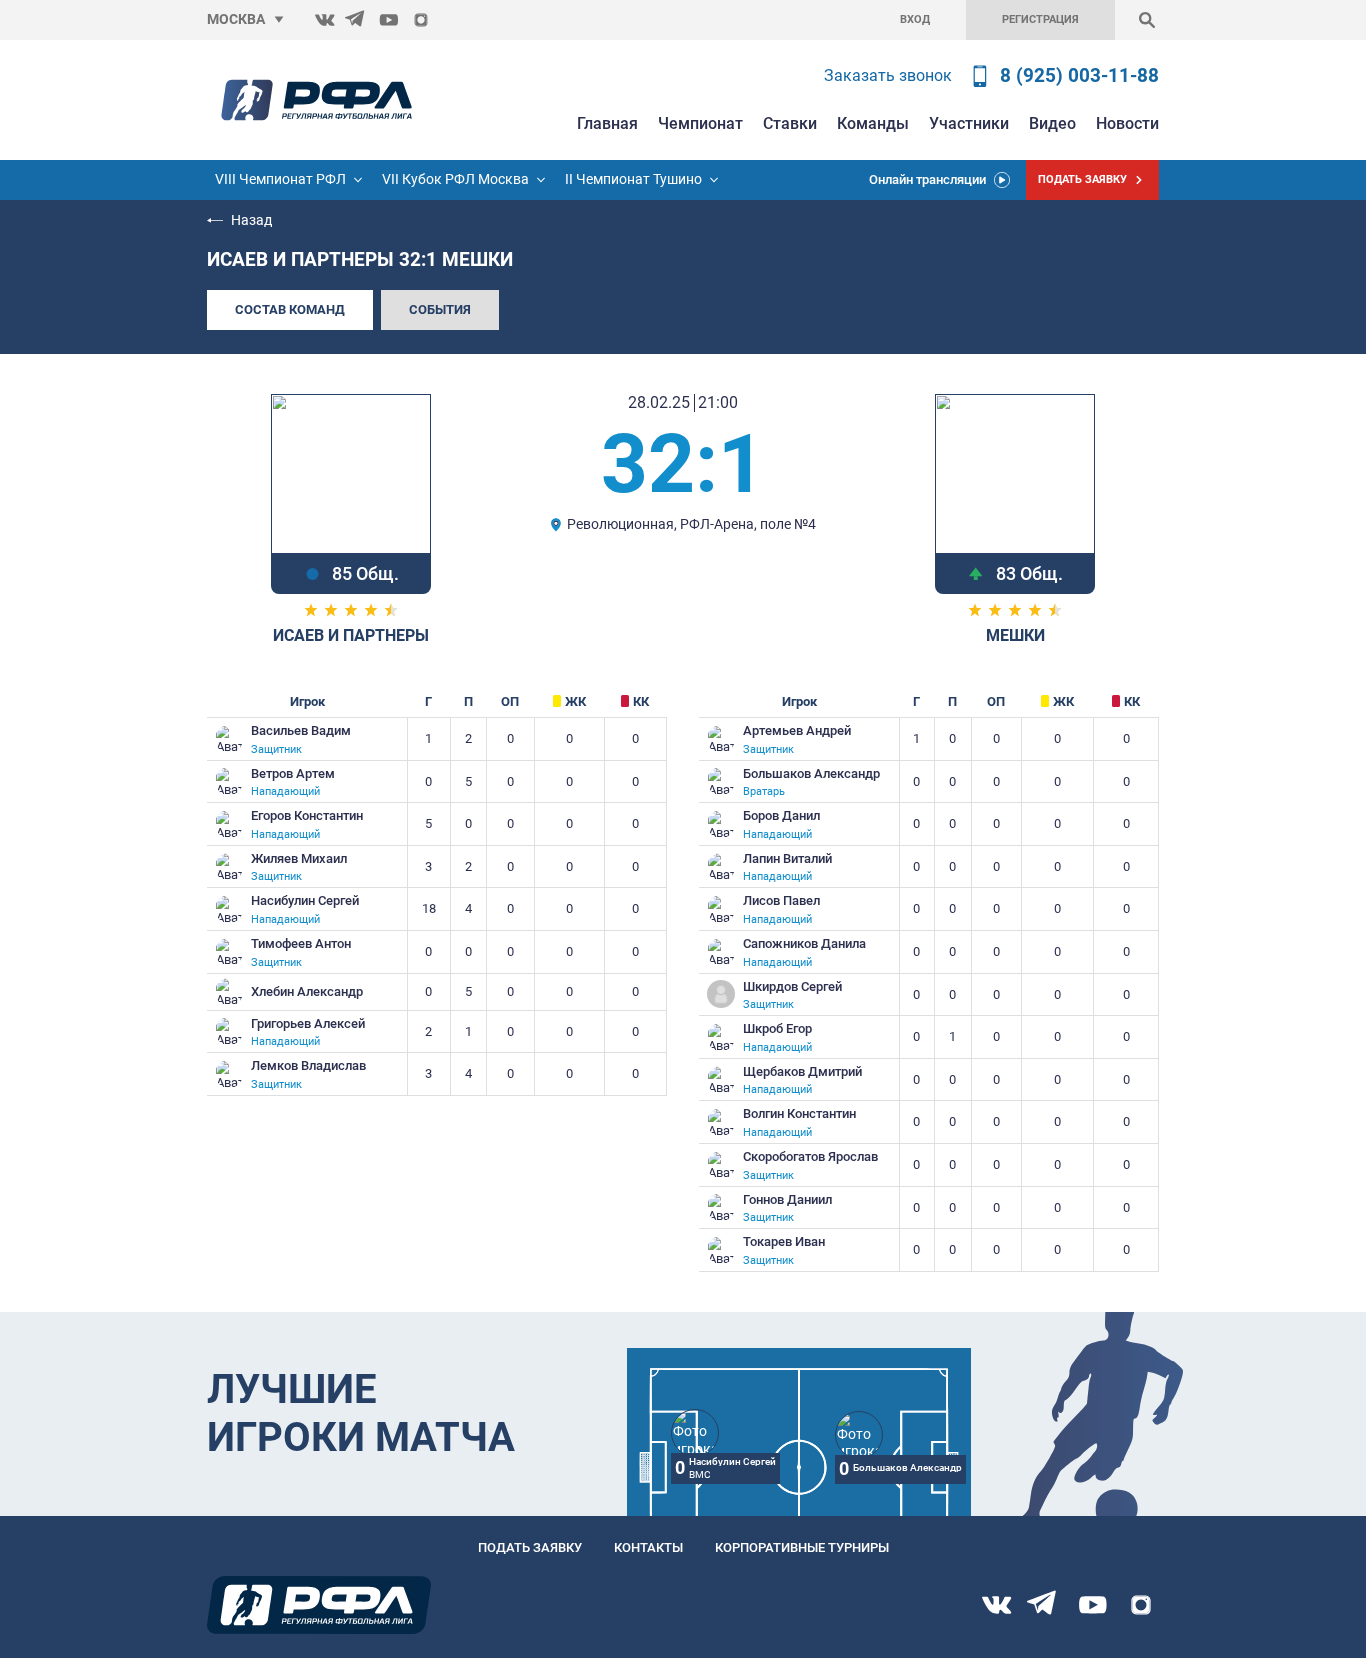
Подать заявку (530, 1547)
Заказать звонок (888, 75)
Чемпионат (700, 123)
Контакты (648, 1547)
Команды (873, 123)
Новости (1127, 123)
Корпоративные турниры (802, 1547)
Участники (969, 123)
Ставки (790, 123)
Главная (607, 123)
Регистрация (1040, 19)
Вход (915, 19)
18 (429, 908)
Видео (1052, 123)
